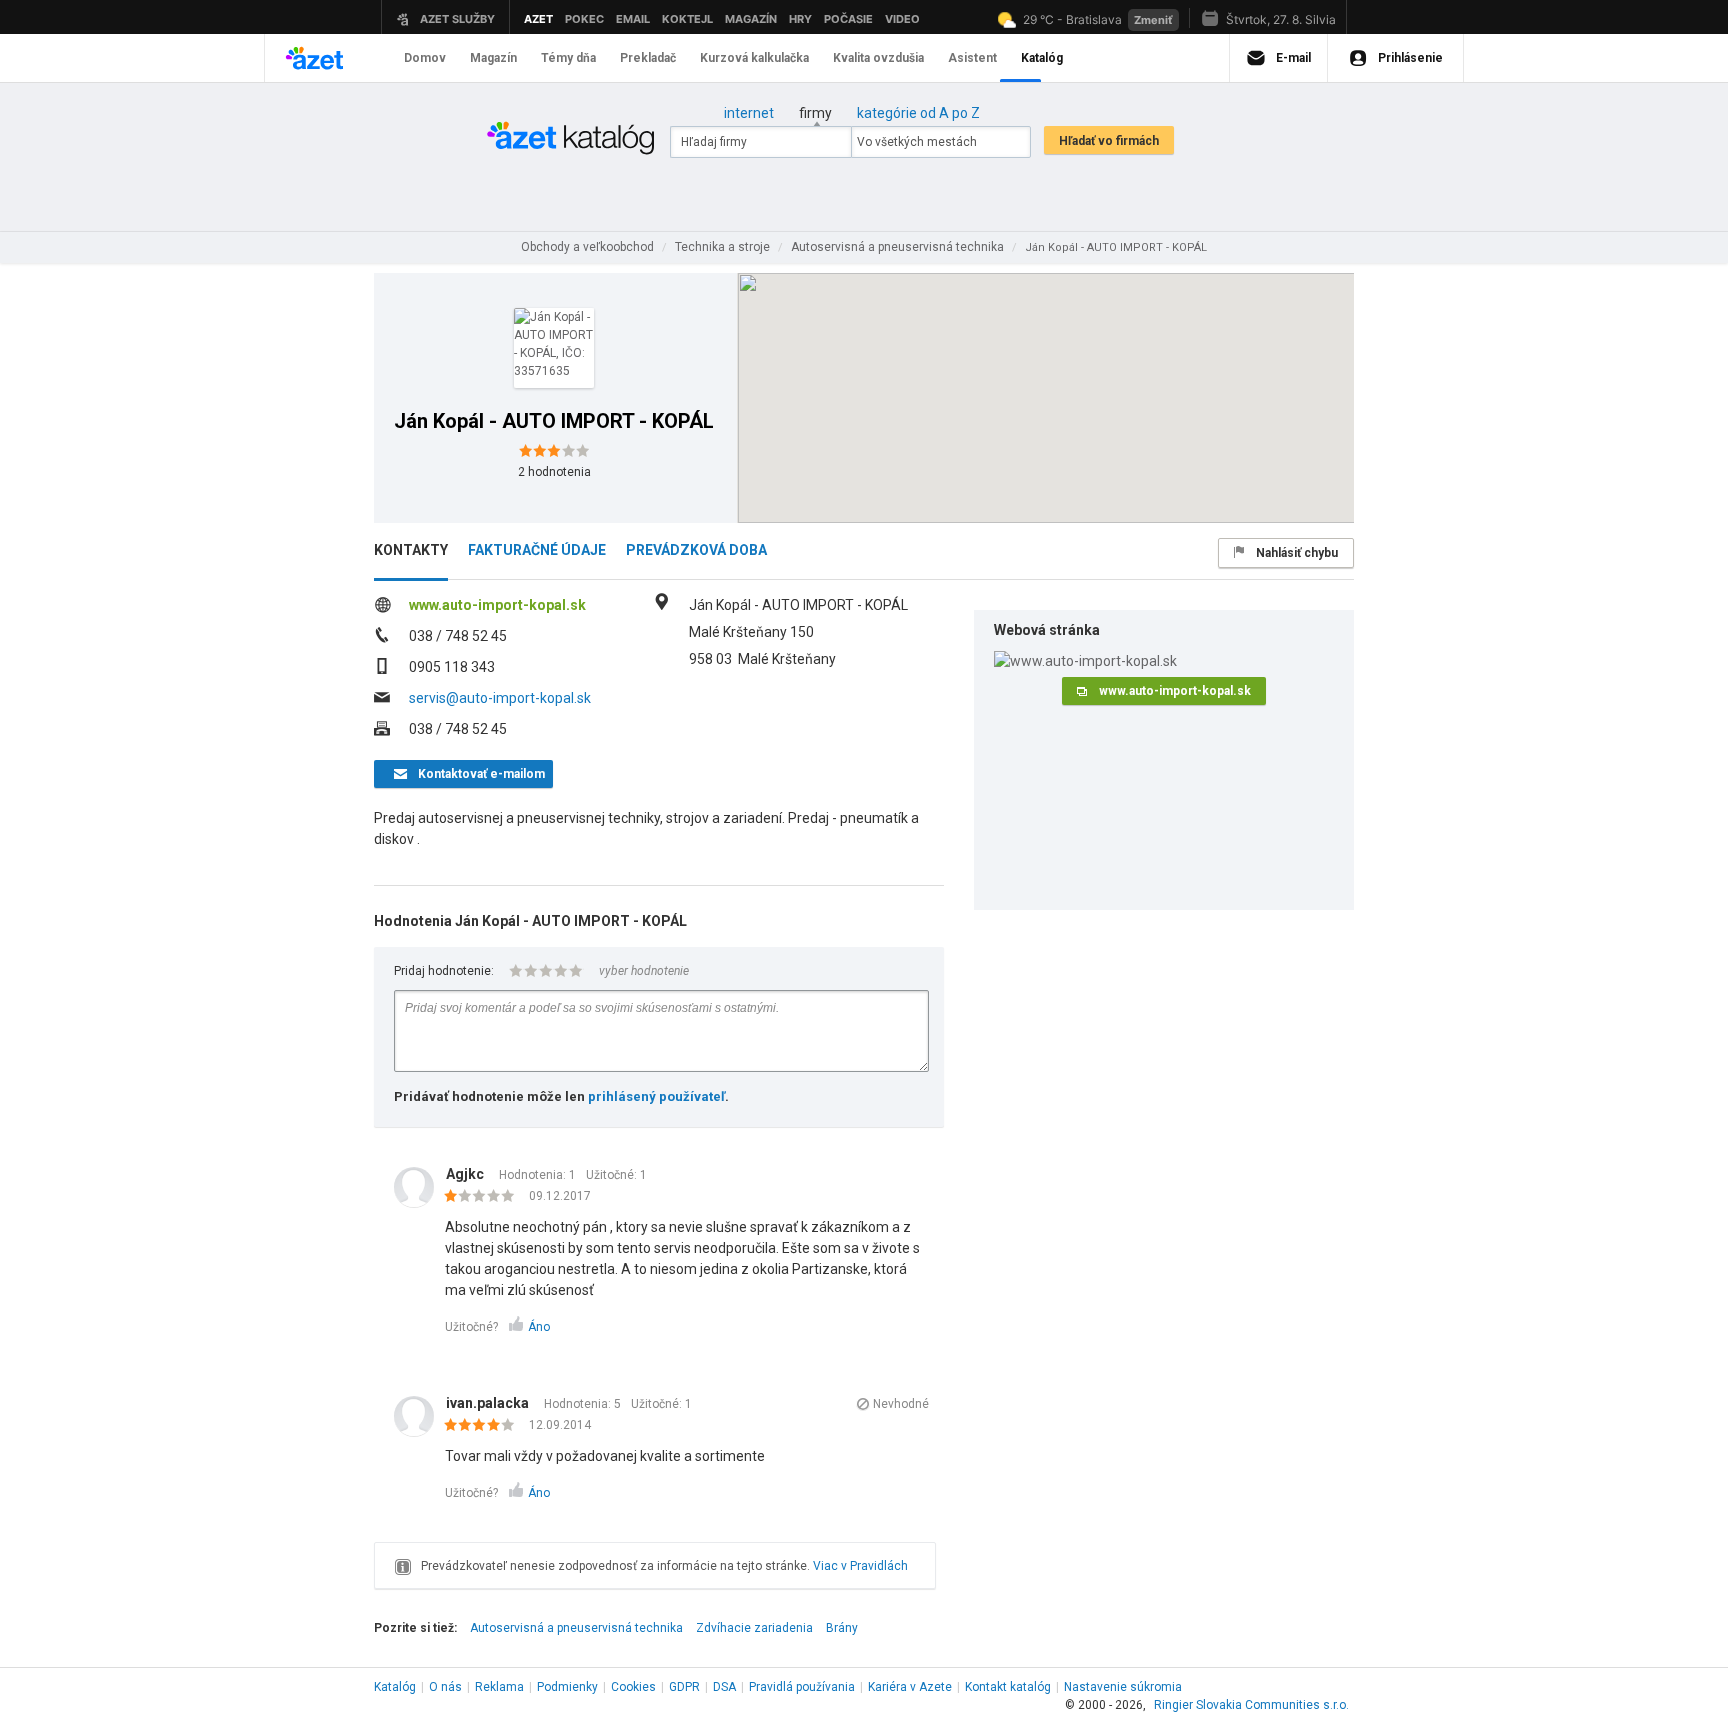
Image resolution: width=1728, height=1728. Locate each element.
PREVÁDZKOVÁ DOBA (696, 550)
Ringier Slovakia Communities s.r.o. (1251, 1705)
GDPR (684, 1687)
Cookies (633, 1687)
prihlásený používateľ (656, 1096)
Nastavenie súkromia (1123, 1687)
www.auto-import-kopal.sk (497, 605)
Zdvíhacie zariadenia (754, 1628)
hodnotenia (554, 472)
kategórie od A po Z (918, 113)
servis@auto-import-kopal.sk (500, 698)
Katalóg (395, 1687)
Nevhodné (901, 1404)
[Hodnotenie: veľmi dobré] (484, 1426)
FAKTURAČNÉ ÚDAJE (537, 550)
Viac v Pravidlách (860, 1566)
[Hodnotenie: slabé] (484, 1197)
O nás (445, 1687)
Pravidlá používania (802, 1687)
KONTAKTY (411, 550)
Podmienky (567, 1687)
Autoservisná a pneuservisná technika (576, 1628)
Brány (842, 1628)
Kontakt (1008, 1687)
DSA (724, 1687)
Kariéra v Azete (910, 1687)
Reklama (499, 1687)
